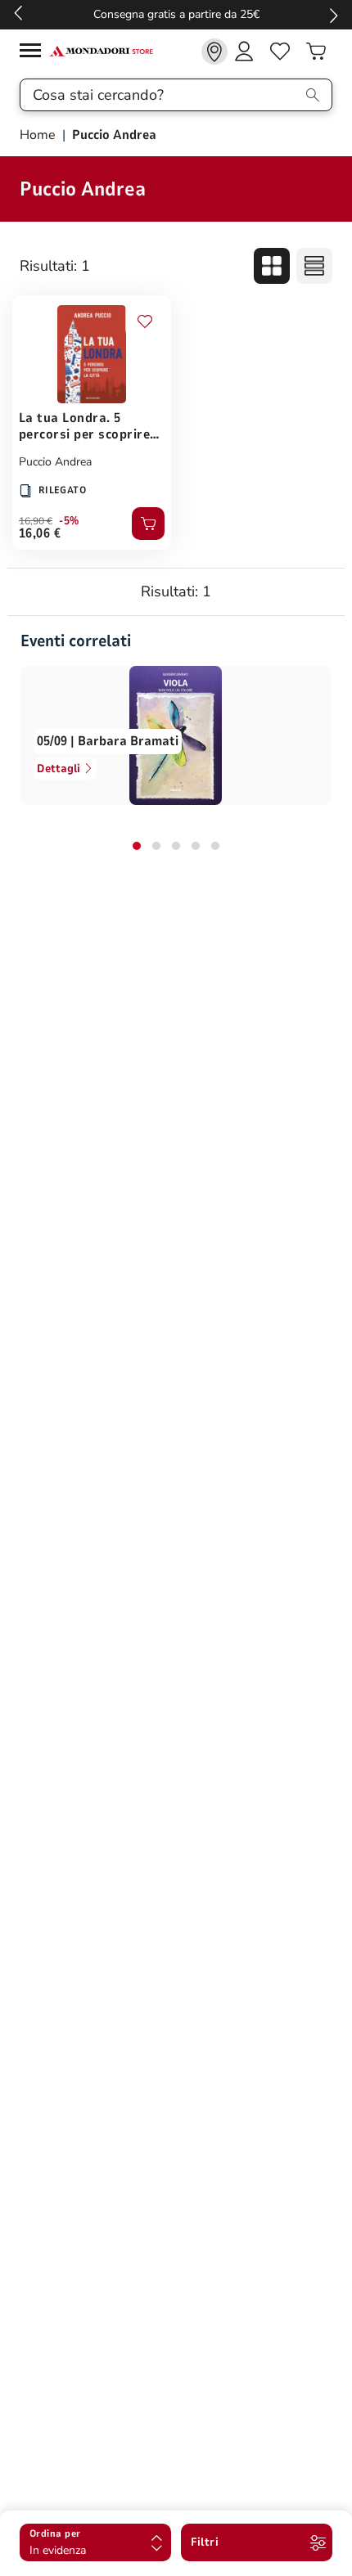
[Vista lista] (314, 266)
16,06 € (40, 533)
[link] (214, 52)
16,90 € (36, 521)
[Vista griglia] (272, 266)
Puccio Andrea (55, 462)
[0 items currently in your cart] (316, 52)
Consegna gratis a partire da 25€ (176, 14)
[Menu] (34, 53)
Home (39, 135)
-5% (69, 521)
